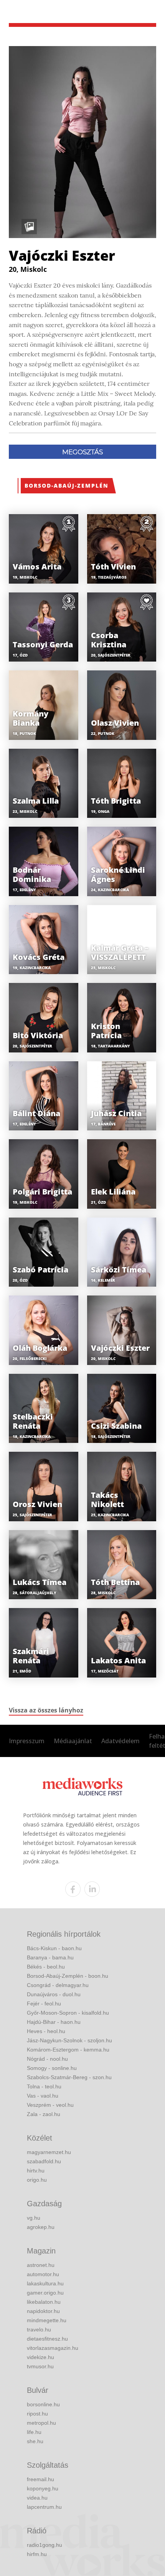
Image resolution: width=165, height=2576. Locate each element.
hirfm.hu (37, 2554)
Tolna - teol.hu (44, 2086)
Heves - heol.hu (46, 2031)
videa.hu (37, 2498)
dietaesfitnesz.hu (47, 2339)
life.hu (34, 2432)
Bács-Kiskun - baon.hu (54, 1948)
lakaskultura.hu (45, 2283)
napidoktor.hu (43, 2311)
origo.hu (37, 2180)
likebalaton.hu (44, 2302)
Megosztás (82, 452)
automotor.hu (43, 2274)
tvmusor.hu (40, 2366)
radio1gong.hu (45, 2545)
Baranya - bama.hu (50, 1957)
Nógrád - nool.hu (47, 2059)
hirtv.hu (36, 2171)
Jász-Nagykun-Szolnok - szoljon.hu (69, 2040)
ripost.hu (37, 2414)
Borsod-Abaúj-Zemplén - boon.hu (68, 1976)
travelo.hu (39, 2329)
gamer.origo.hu (45, 2293)
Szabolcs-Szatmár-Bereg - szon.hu (69, 2077)
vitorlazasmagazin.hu (53, 2348)
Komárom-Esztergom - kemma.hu (68, 2050)
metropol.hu (41, 2423)
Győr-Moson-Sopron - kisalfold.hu (68, 2013)
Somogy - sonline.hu (52, 2068)
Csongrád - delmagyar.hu (58, 1985)
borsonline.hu (43, 2404)
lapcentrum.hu (44, 2507)
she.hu (35, 2441)
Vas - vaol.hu (43, 2096)
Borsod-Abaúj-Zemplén (67, 486)
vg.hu (34, 2218)
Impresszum (27, 1741)
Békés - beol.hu (46, 1967)
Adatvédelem (120, 1741)
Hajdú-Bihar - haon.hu (54, 2022)
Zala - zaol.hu (44, 2114)
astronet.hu (41, 2265)
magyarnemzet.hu (49, 2152)
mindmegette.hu (47, 2320)
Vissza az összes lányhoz (46, 1710)
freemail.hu (40, 2479)
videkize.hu (40, 2357)
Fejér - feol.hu (44, 2004)
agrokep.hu (41, 2227)
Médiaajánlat (73, 1741)
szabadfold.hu (44, 2161)
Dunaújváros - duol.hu (54, 1994)
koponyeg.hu (43, 2488)
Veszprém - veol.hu (50, 2105)
